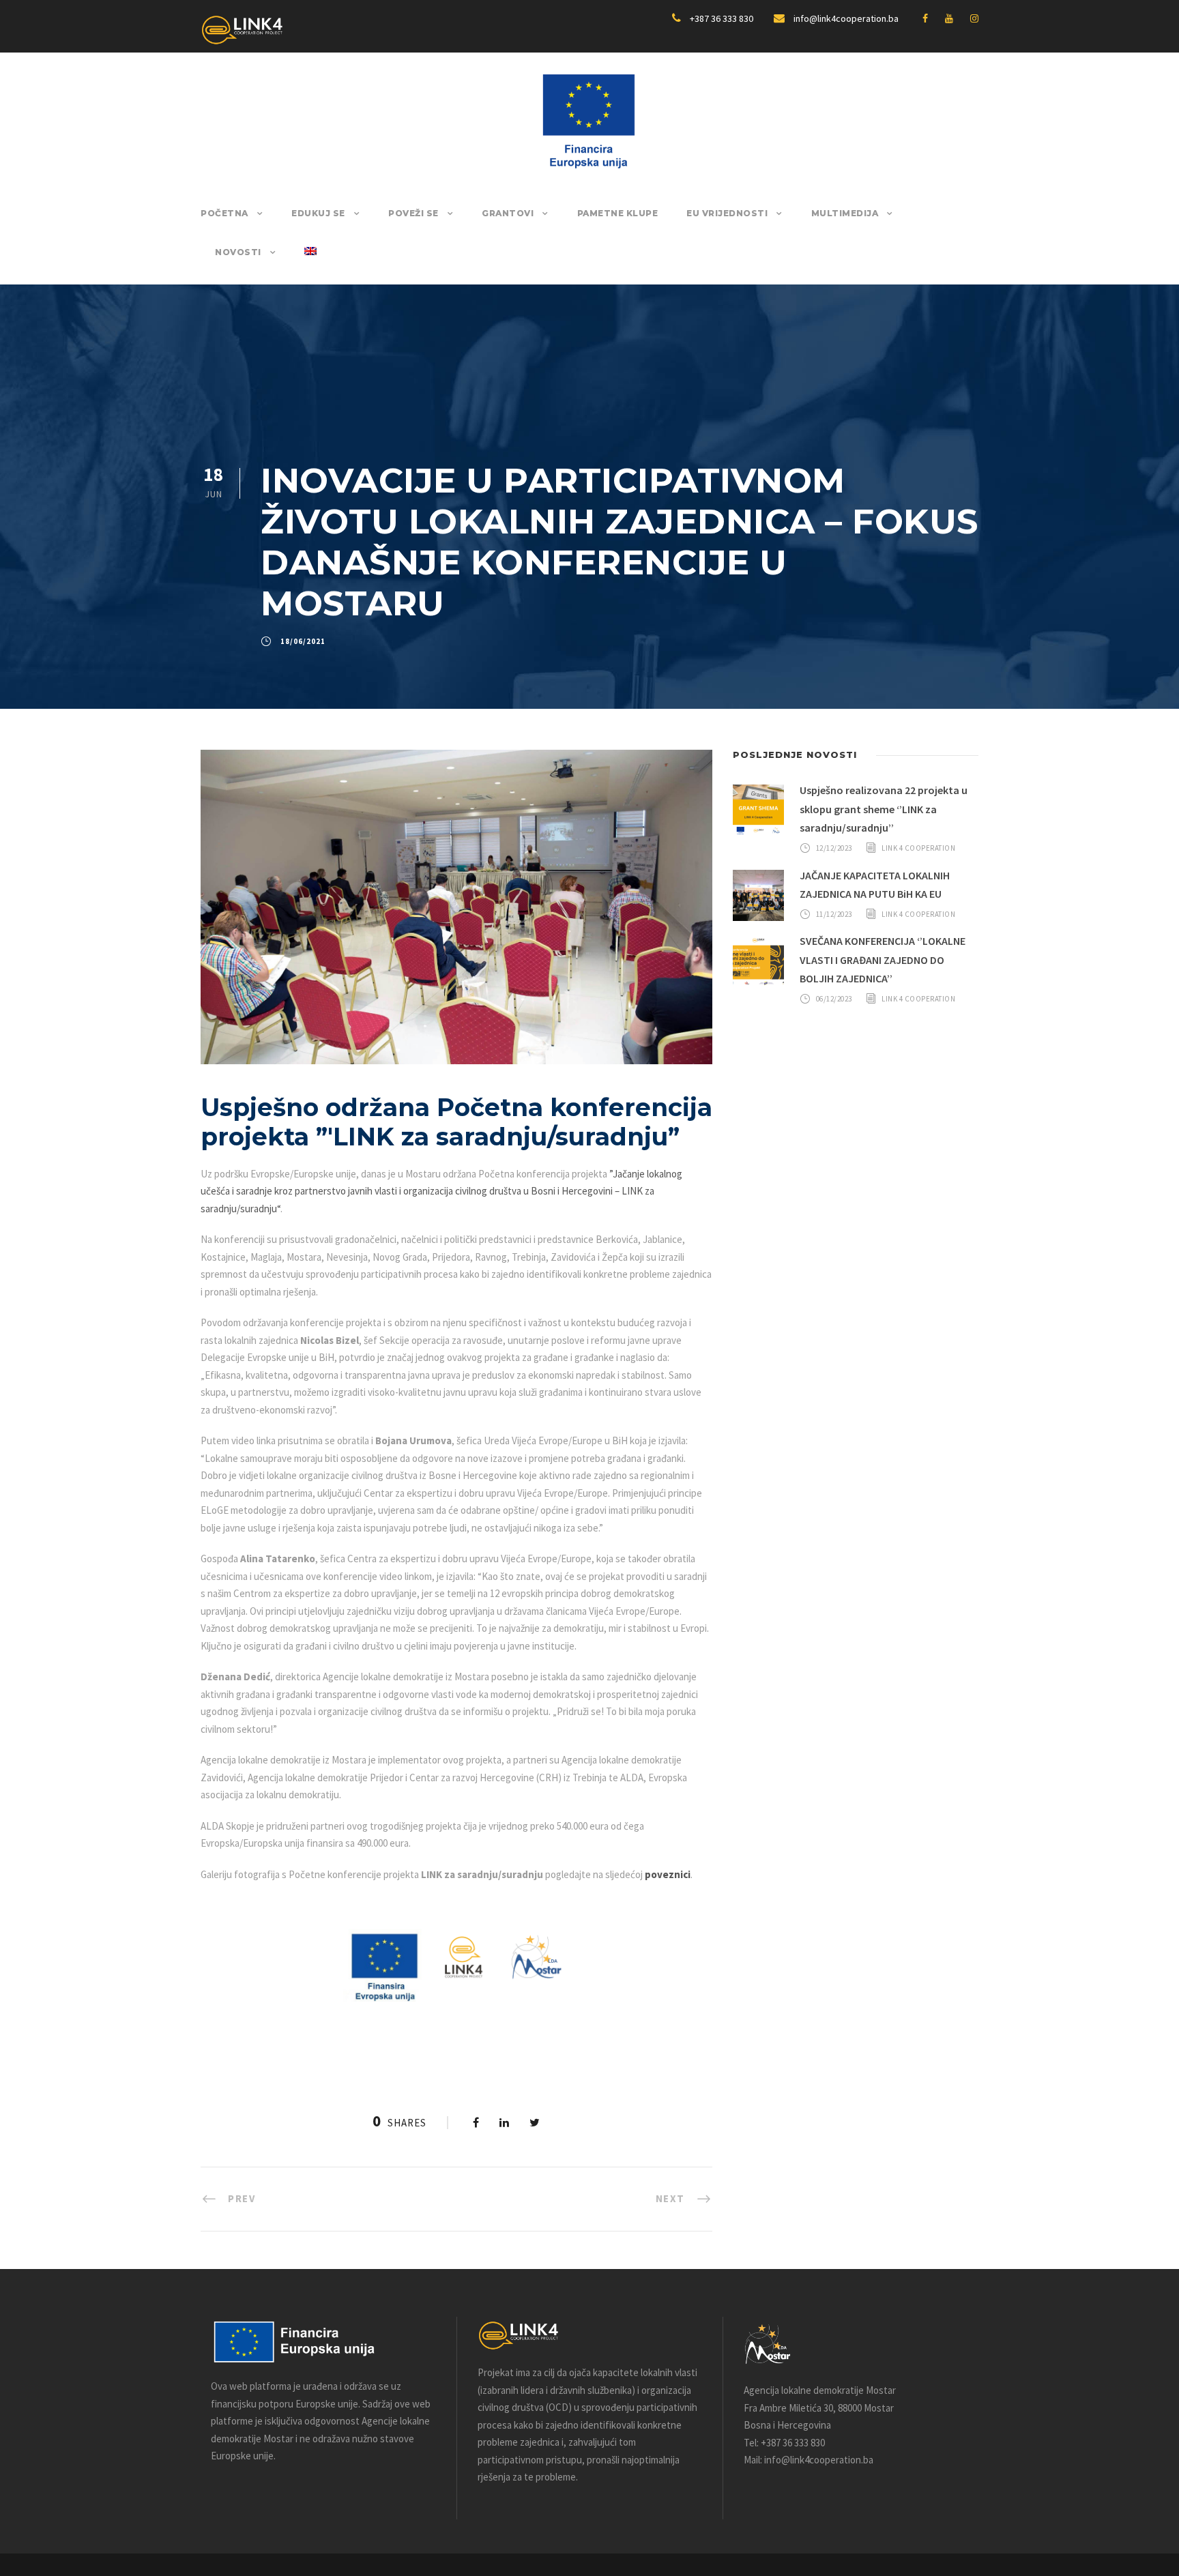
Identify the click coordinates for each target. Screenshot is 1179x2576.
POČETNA (224, 213)
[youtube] (949, 18)
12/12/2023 (834, 848)
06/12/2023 (834, 999)
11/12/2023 (834, 914)
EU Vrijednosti (727, 213)
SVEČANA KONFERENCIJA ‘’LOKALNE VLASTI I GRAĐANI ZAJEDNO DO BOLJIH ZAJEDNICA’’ (883, 959)
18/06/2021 (303, 641)
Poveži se (413, 213)
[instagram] (974, 18)
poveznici (668, 1874)
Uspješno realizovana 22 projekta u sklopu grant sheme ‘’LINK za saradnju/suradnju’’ (884, 808)
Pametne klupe (618, 213)
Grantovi (508, 213)
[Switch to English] (310, 265)
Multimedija (845, 213)
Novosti (238, 252)
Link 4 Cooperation (918, 848)
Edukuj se (318, 213)
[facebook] (925, 18)
